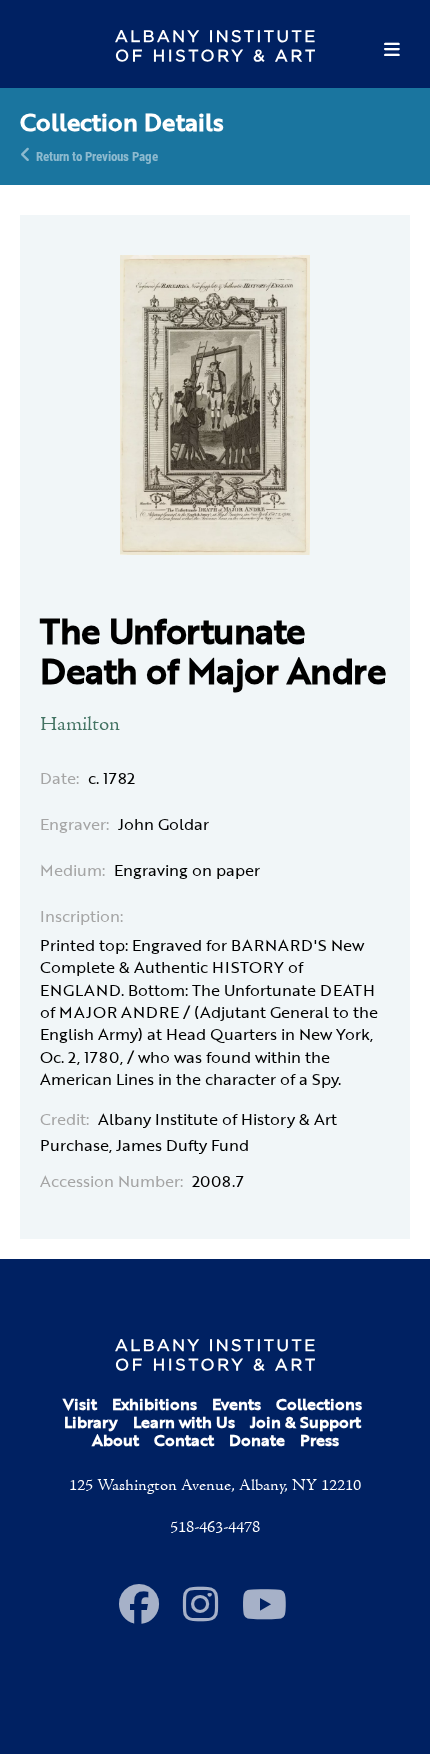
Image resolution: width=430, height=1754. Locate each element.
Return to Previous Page (97, 155)
